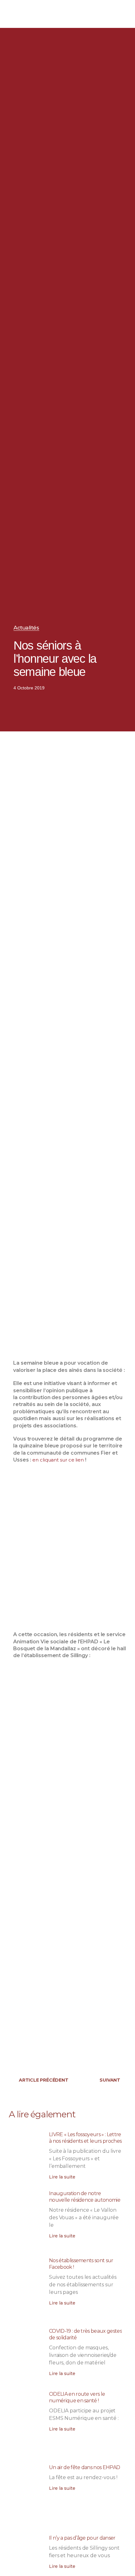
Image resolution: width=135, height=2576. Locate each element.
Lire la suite (62, 2177)
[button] (105, 14)
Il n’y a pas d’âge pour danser (82, 2538)
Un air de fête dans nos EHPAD (84, 2467)
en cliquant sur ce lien (58, 1460)
